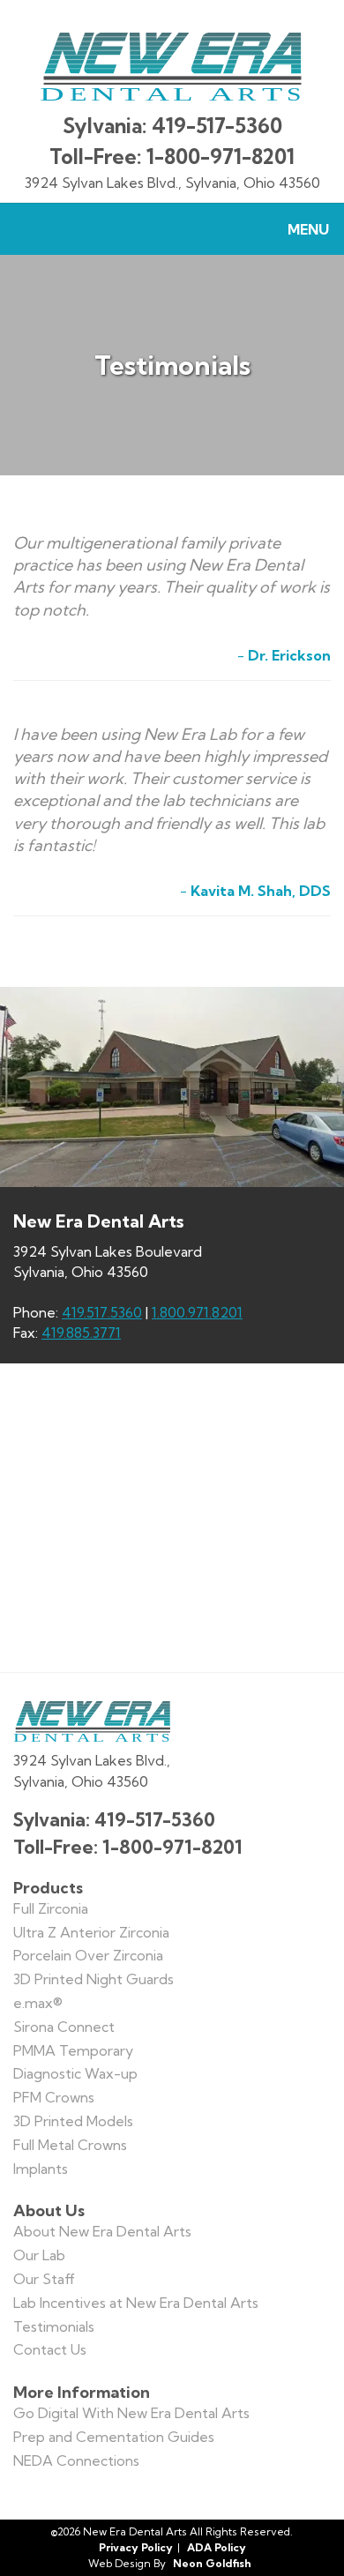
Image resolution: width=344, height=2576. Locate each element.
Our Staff (44, 2279)
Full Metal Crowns (70, 2145)
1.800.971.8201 (197, 1312)
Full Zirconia (51, 1908)
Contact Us (50, 2349)
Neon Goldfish (212, 2563)
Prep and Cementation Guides (114, 2437)
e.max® (38, 2003)
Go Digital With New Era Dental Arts (131, 2413)
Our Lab (39, 2255)
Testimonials (54, 2326)
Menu (308, 229)
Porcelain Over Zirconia (88, 1955)
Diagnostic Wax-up (75, 2073)
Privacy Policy (136, 2547)
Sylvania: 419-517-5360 (172, 126)
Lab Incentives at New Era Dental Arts (136, 2303)
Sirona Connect (64, 2027)
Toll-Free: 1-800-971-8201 (172, 157)
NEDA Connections (76, 2460)
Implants (41, 2169)
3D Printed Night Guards (93, 1979)
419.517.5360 (102, 1312)
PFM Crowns (54, 2097)
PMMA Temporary (73, 2050)
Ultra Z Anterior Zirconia (91, 1932)
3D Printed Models (73, 2121)
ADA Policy (217, 2547)
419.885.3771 (81, 1333)
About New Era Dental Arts (102, 2231)
